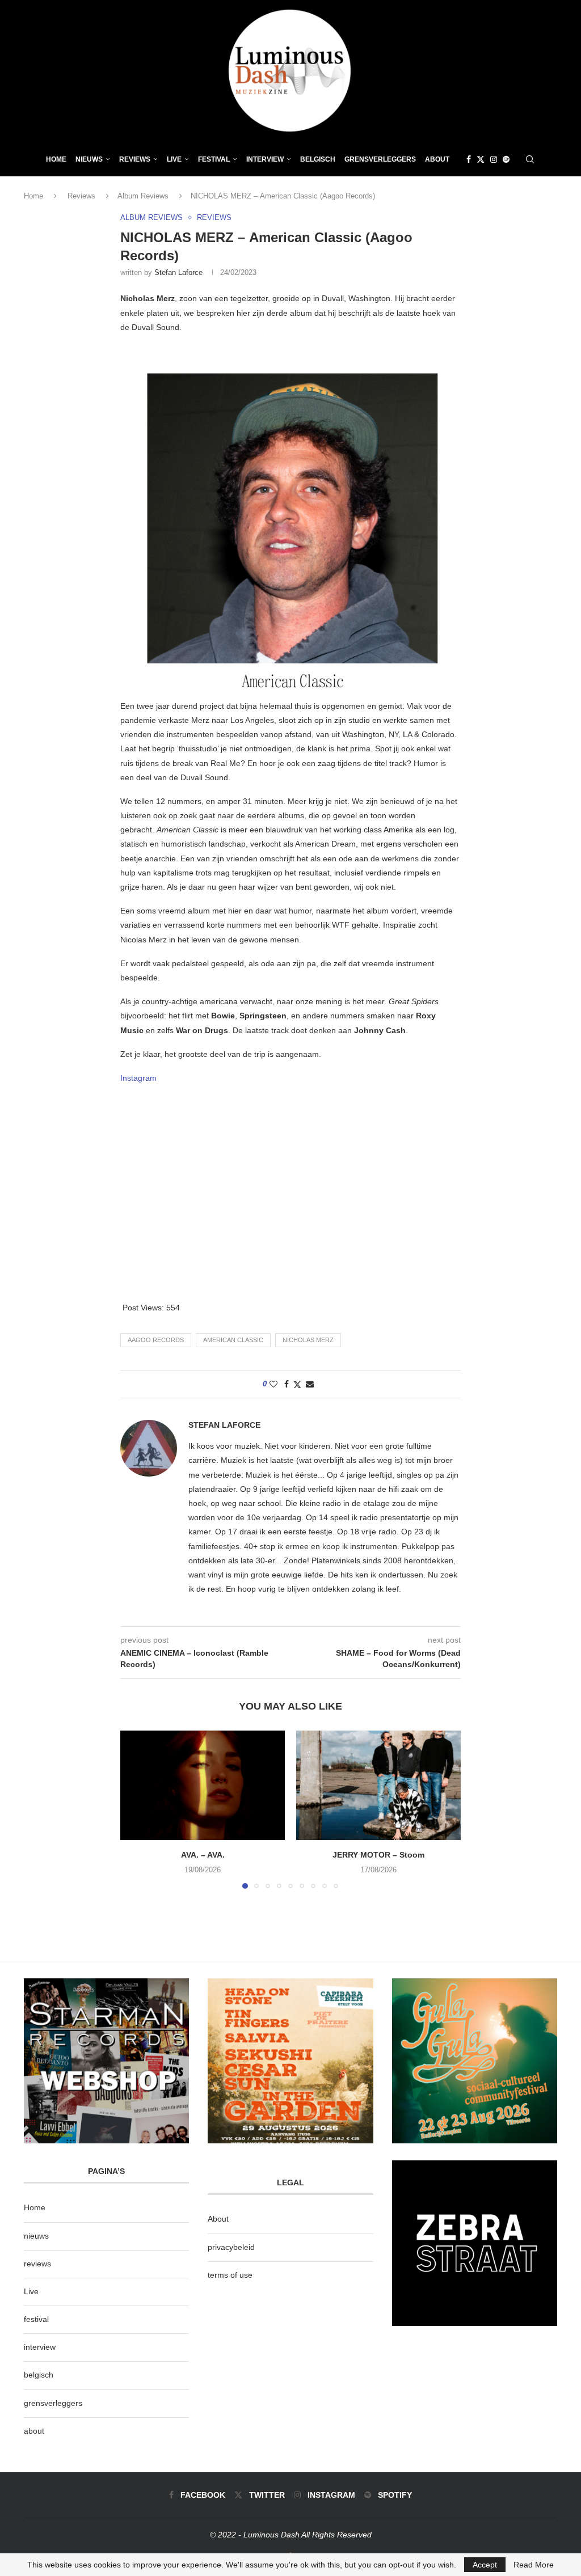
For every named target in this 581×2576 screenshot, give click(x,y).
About (437, 159)
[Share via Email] (310, 1384)
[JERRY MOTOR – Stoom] (378, 1785)
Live (174, 159)
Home (56, 159)
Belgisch (318, 159)
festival (36, 2319)
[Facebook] (469, 159)
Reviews (135, 159)
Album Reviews (143, 196)
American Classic (233, 1340)
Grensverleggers (380, 159)
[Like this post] (273, 1384)
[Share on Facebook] (287, 1384)
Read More (534, 2565)
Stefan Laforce (178, 272)
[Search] (530, 159)
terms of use (230, 2275)
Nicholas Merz (308, 1340)
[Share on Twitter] (297, 1384)
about (34, 2431)
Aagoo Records (156, 1340)
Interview (265, 159)
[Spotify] (506, 159)
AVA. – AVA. (203, 1855)
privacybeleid (231, 2247)
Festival (214, 159)
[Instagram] (494, 159)
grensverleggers (53, 2403)
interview (40, 2347)
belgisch (39, 2375)
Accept (485, 2565)
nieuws (89, 159)
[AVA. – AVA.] (203, 1785)
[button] (136, 1809)
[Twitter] (481, 159)
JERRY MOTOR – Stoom (378, 1855)
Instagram (138, 1078)
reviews (37, 2264)
